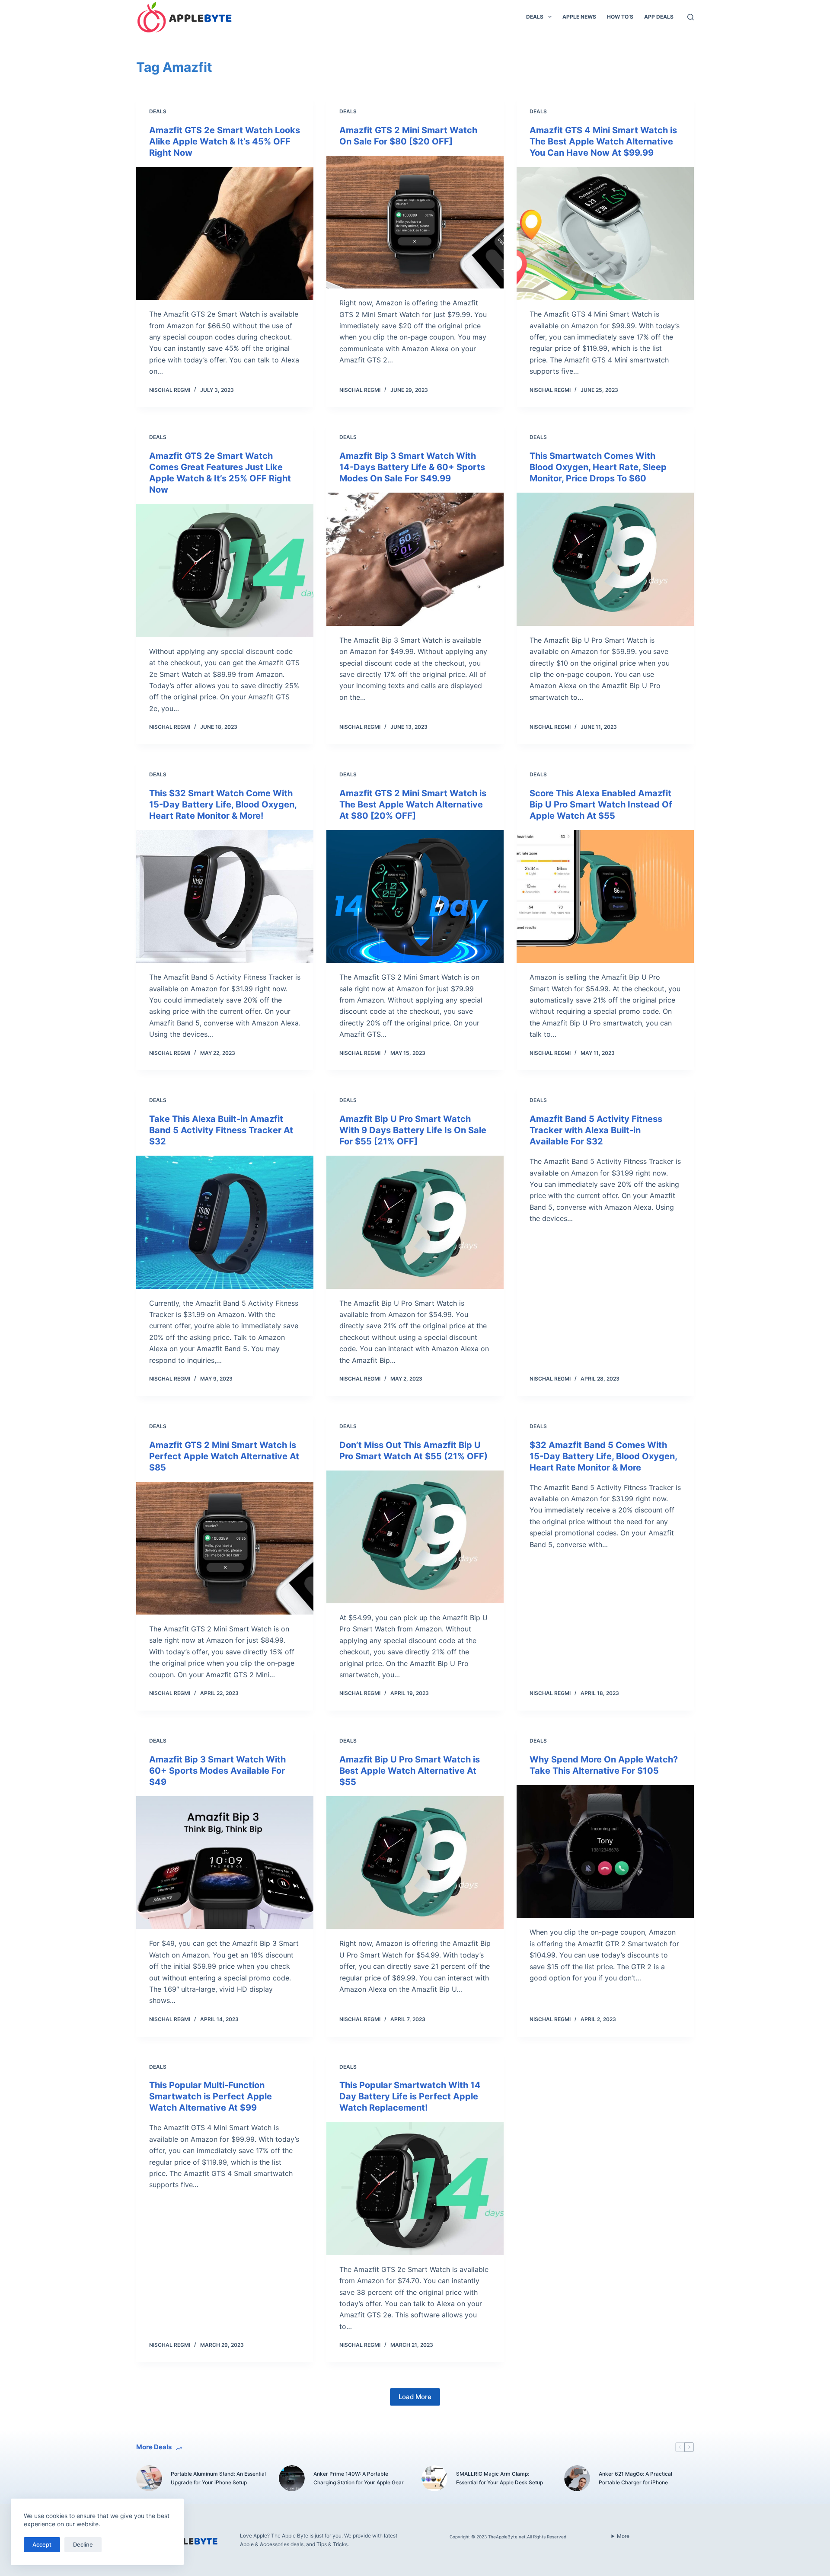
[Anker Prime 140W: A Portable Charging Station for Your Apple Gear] (292, 2478)
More (623, 2536)
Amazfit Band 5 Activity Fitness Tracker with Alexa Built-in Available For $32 (596, 1130)
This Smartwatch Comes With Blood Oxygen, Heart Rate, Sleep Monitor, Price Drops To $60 (598, 467)
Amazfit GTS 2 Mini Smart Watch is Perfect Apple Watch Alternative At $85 (224, 1456)
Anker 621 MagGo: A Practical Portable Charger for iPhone (635, 2478)
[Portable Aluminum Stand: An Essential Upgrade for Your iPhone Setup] (149, 2478)
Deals (535, 17)
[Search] (691, 17)
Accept (42, 2544)
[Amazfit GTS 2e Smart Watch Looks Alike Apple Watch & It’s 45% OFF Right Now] (225, 234)
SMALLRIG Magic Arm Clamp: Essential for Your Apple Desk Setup (500, 2478)
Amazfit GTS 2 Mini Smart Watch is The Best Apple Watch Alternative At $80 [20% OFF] (413, 804)
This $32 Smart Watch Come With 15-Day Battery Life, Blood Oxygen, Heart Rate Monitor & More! (223, 804)
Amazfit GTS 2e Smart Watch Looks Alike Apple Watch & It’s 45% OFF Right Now (225, 141)
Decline (83, 2544)
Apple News (579, 17)
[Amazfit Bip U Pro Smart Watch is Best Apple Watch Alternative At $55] (415, 1863)
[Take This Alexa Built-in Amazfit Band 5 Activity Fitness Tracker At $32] (225, 1222)
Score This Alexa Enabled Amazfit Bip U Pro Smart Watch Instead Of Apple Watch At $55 (601, 804)
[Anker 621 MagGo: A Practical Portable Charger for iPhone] (577, 2478)
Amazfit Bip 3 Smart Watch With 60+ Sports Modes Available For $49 (217, 1771)
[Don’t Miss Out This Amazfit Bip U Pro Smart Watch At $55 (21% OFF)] (415, 1537)
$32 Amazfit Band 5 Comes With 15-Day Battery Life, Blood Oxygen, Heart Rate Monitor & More (603, 1456)
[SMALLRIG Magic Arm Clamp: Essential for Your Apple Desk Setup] (434, 2478)
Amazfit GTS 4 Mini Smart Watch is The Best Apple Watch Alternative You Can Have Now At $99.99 (603, 141)
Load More (415, 2397)
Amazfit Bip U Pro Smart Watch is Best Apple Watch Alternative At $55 (410, 1771)
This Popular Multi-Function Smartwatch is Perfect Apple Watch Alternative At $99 (211, 2096)
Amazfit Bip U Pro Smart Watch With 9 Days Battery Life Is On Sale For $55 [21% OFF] (413, 1130)
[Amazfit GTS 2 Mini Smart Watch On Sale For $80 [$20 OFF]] (415, 222)
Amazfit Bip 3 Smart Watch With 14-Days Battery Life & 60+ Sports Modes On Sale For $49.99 (412, 467)
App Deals (659, 17)
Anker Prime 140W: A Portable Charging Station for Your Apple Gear (359, 2478)
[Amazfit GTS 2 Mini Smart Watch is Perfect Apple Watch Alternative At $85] (225, 1548)
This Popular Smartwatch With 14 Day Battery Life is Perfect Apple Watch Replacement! (410, 2096)
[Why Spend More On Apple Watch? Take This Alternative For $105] (605, 1852)
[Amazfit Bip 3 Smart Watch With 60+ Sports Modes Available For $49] (225, 1863)
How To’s (620, 17)
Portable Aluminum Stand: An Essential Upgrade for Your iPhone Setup (218, 2478)
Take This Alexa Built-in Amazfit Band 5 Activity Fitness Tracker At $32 (221, 1130)
